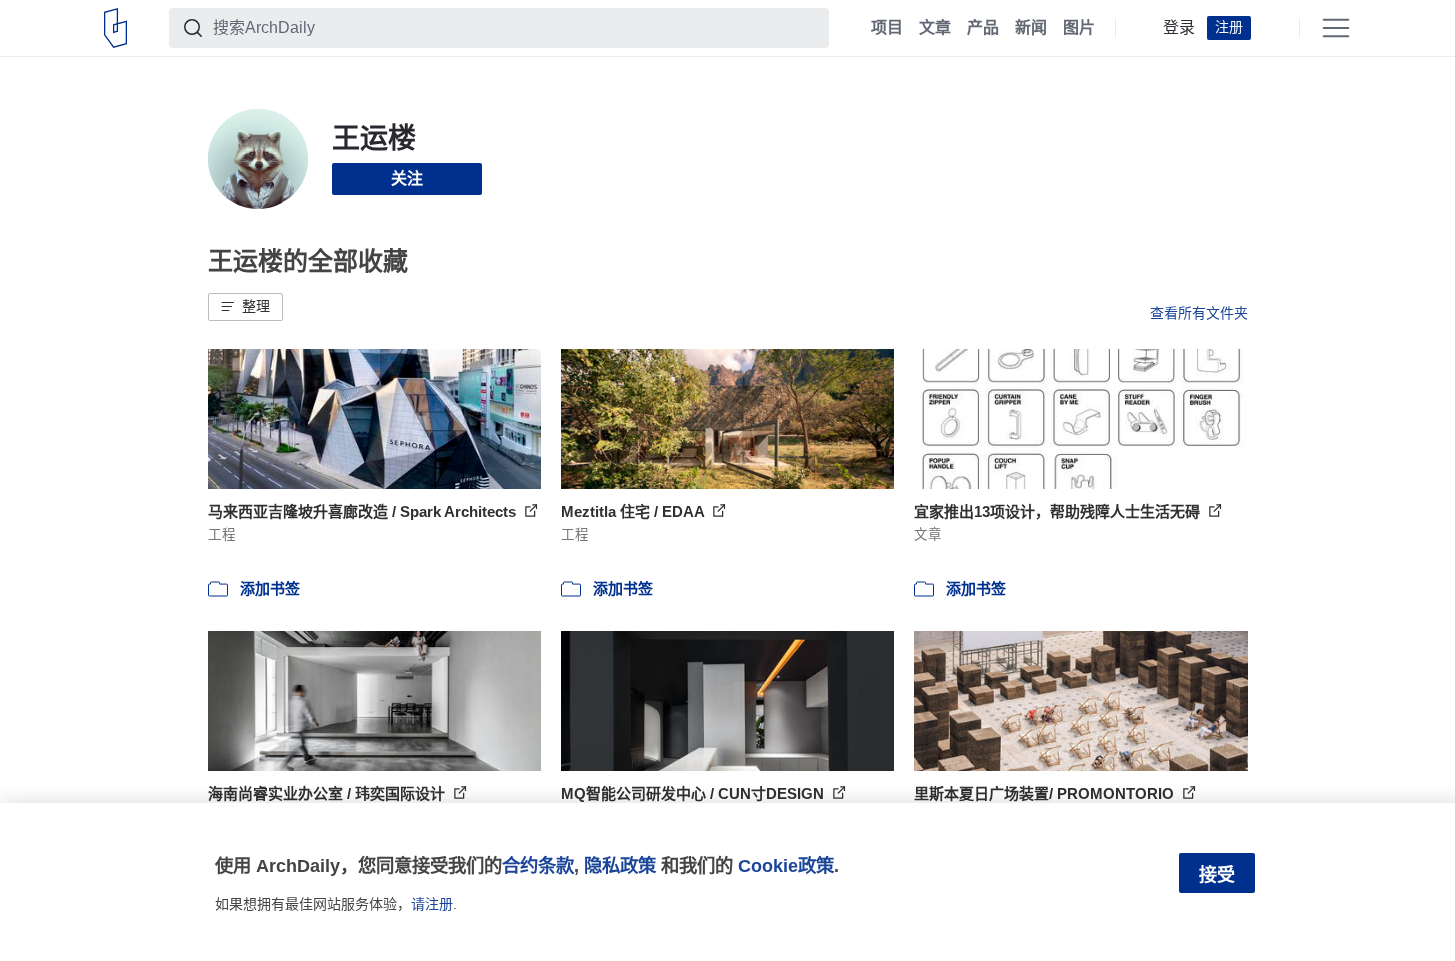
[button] (245, 307)
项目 (887, 28)
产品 (983, 28)
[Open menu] (1336, 28)
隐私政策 (620, 865)
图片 (1079, 28)
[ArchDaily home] (115, 28)
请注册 (432, 904)
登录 (1179, 28)
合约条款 (538, 865)
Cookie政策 (786, 865)
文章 (935, 28)
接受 (1217, 875)
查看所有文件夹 (1199, 313)
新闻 (1031, 28)
